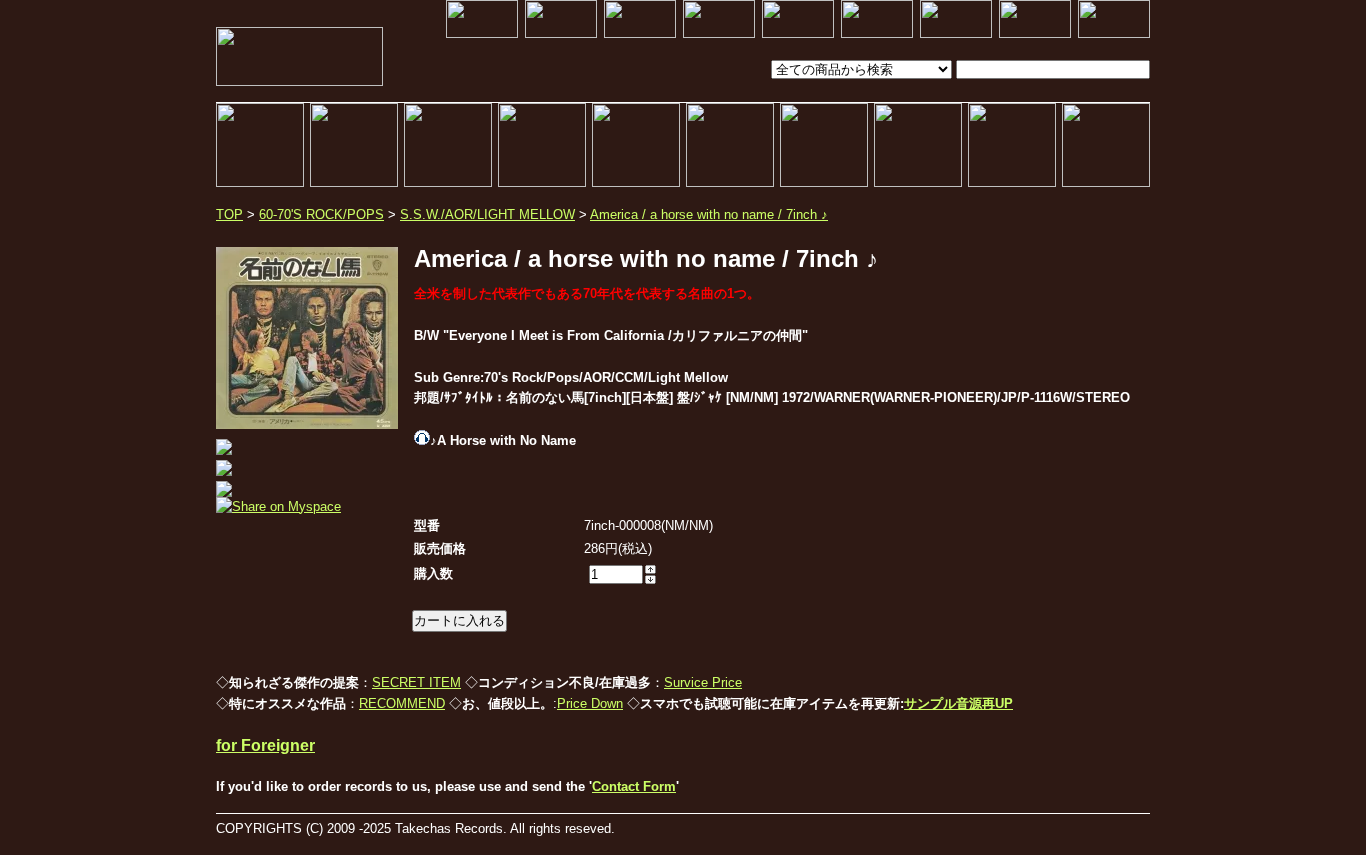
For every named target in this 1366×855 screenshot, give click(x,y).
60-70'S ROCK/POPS (321, 214)
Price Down (590, 703)
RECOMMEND (402, 703)
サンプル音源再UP (958, 703)
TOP (229, 214)
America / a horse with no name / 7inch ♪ (709, 214)
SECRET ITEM (416, 682)
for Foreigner (265, 745)
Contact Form (634, 786)
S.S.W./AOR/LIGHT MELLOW (487, 214)
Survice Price (703, 682)
